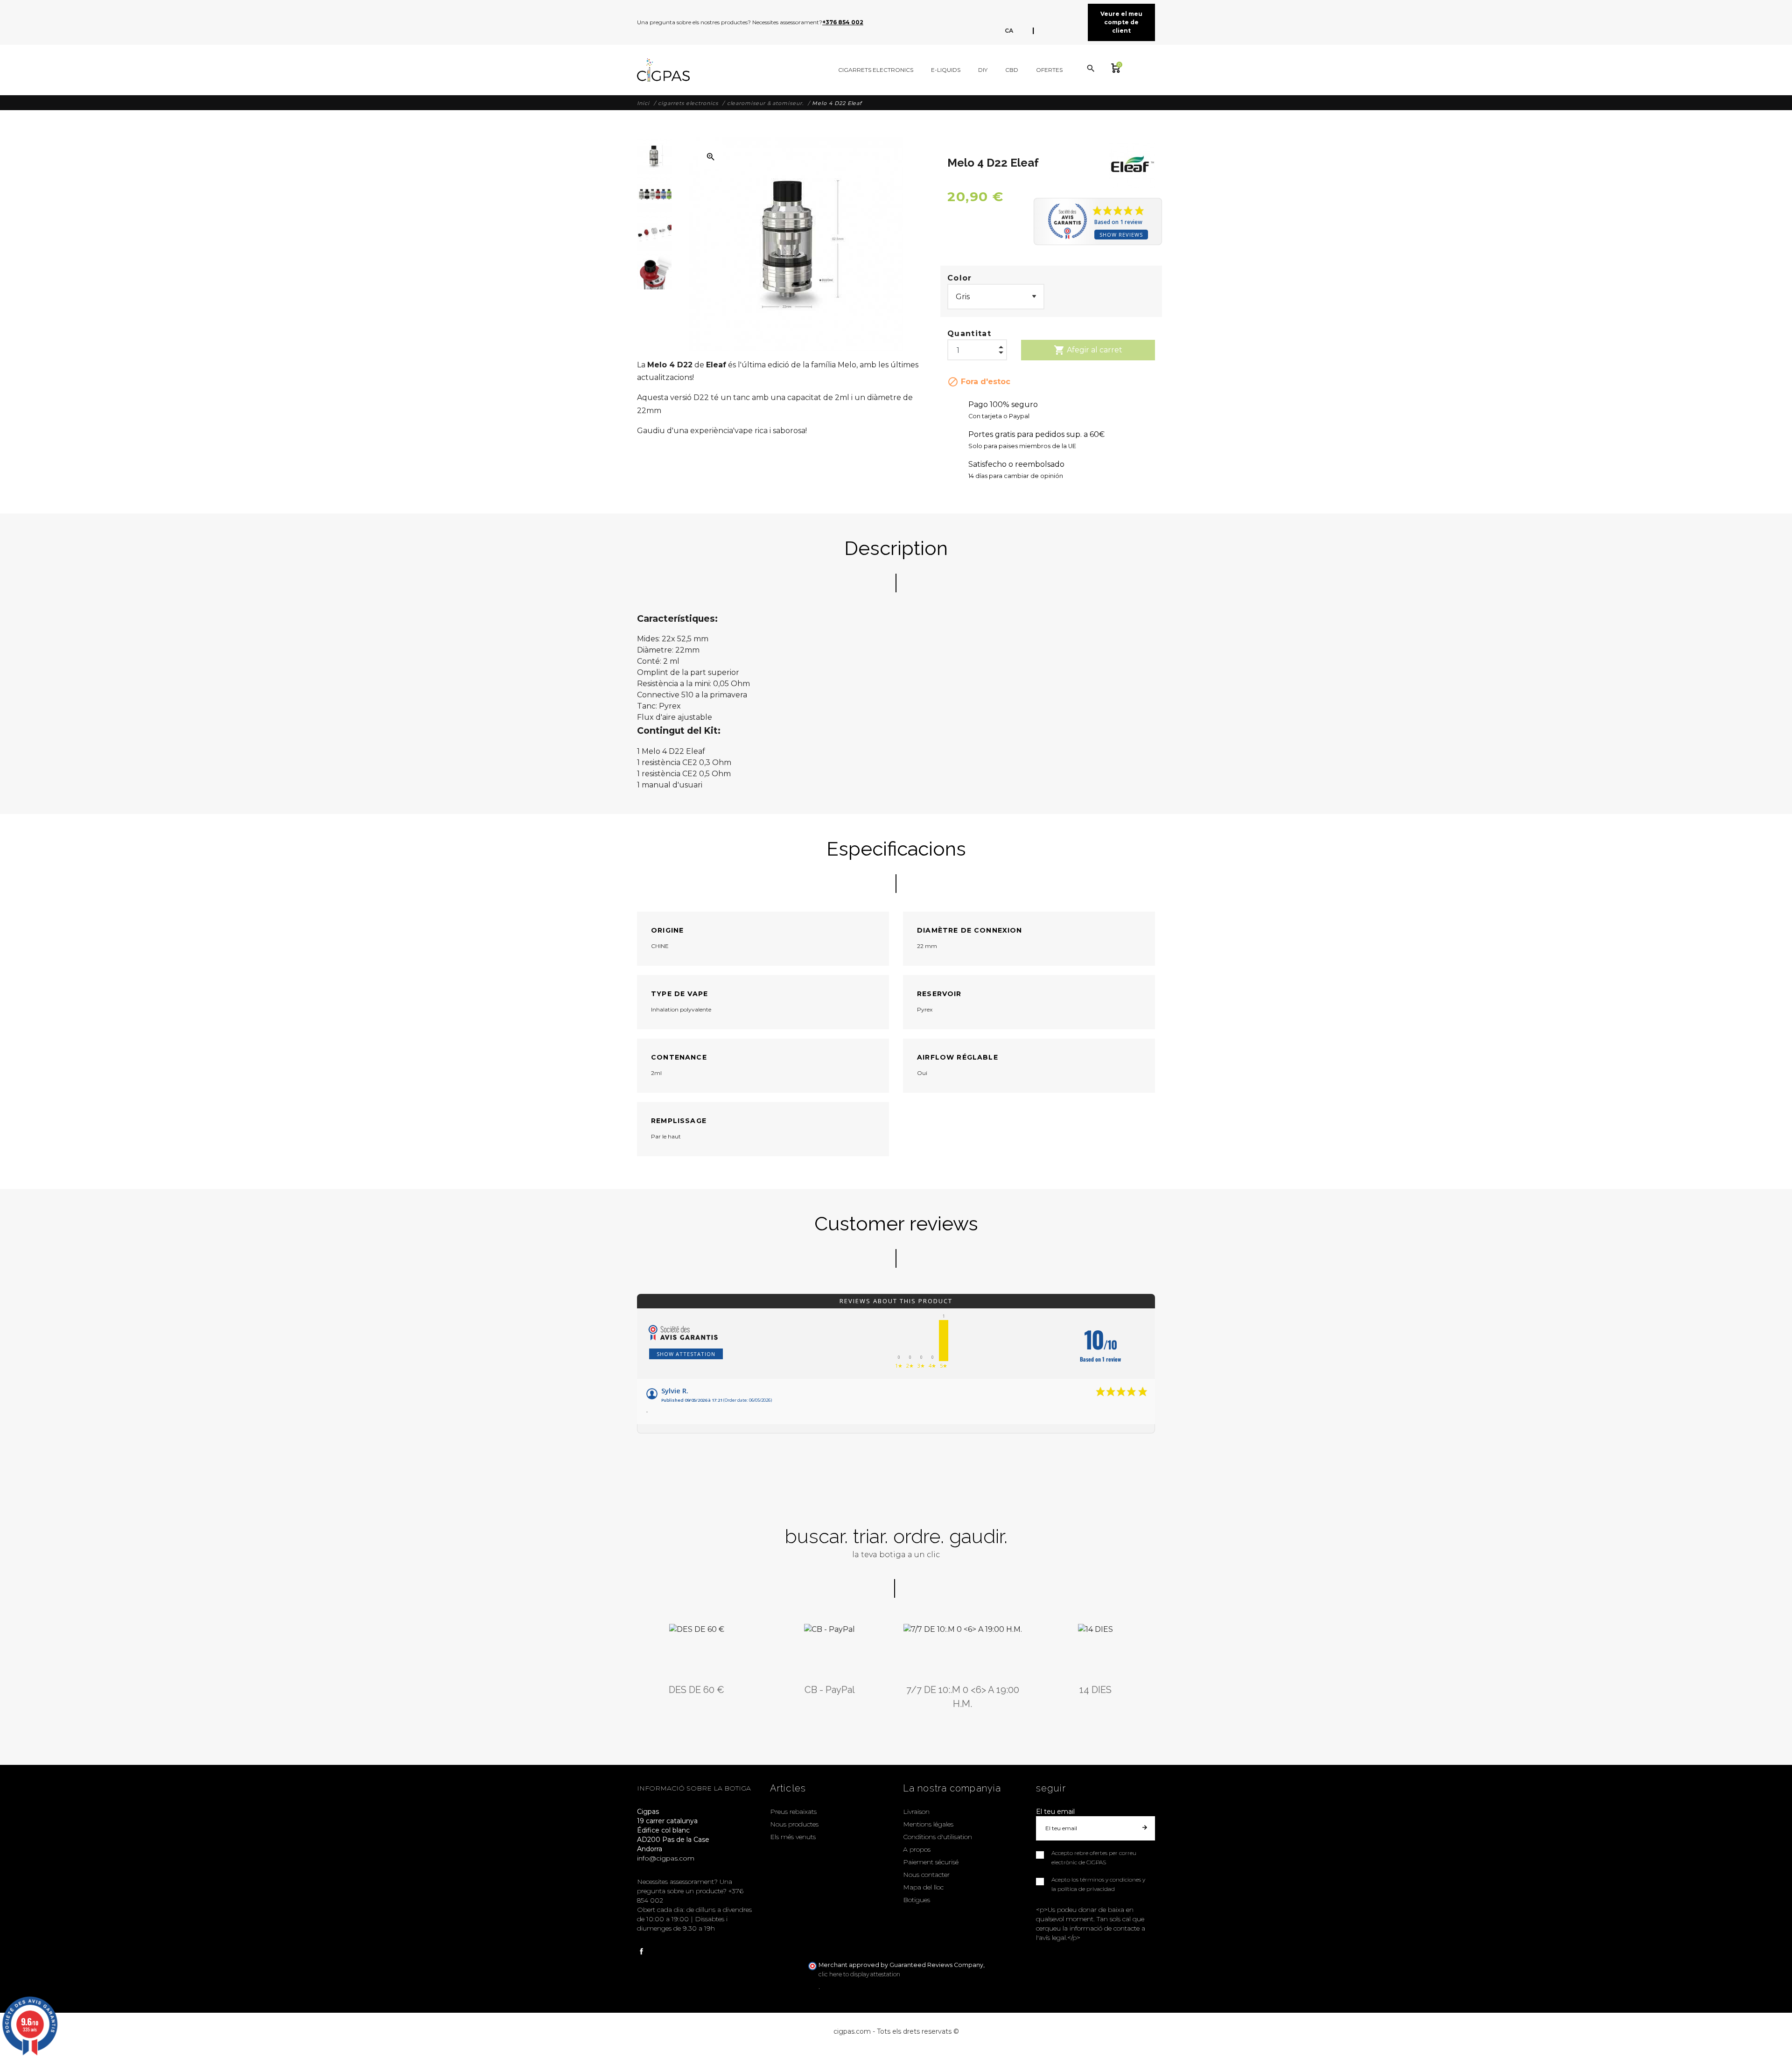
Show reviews (1121, 235)
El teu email (1055, 1812)
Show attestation (686, 1354)
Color (960, 278)
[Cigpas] (663, 70)
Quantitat (969, 334)
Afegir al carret (1088, 350)
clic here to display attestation (859, 1974)
